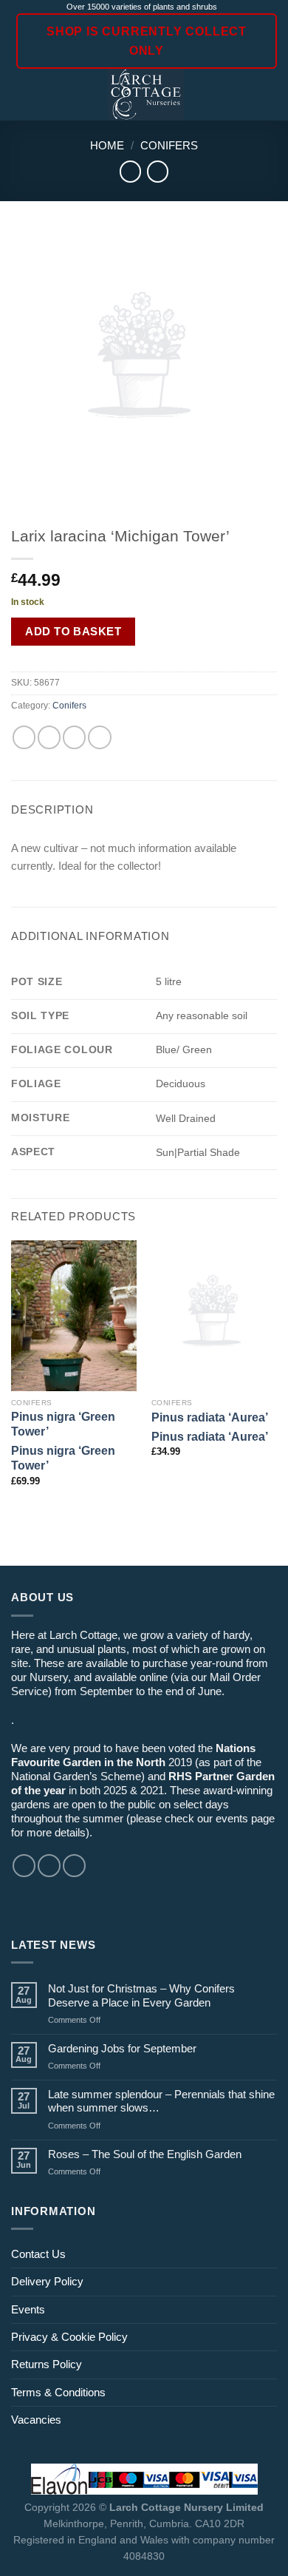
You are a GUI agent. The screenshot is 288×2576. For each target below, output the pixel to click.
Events (28, 2309)
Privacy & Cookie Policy (69, 2337)
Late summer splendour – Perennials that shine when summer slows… (161, 2101)
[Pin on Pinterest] (99, 737)
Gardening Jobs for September (122, 2048)
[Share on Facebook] (49, 737)
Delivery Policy (47, 2281)
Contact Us (38, 2254)
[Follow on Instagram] (49, 1866)
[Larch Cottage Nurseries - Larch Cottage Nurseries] (146, 95)
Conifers (169, 145)
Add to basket (73, 631)
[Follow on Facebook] (24, 1866)
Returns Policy (47, 2364)
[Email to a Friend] (74, 737)
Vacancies (36, 2420)
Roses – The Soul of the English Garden (145, 2154)
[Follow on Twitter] (74, 1866)
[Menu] (20, 95)
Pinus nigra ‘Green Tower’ (63, 1424)
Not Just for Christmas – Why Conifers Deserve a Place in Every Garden (141, 1995)
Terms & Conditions (58, 2392)
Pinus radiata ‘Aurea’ (210, 1417)
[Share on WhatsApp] (24, 737)
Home (107, 145)
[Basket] (270, 95)
